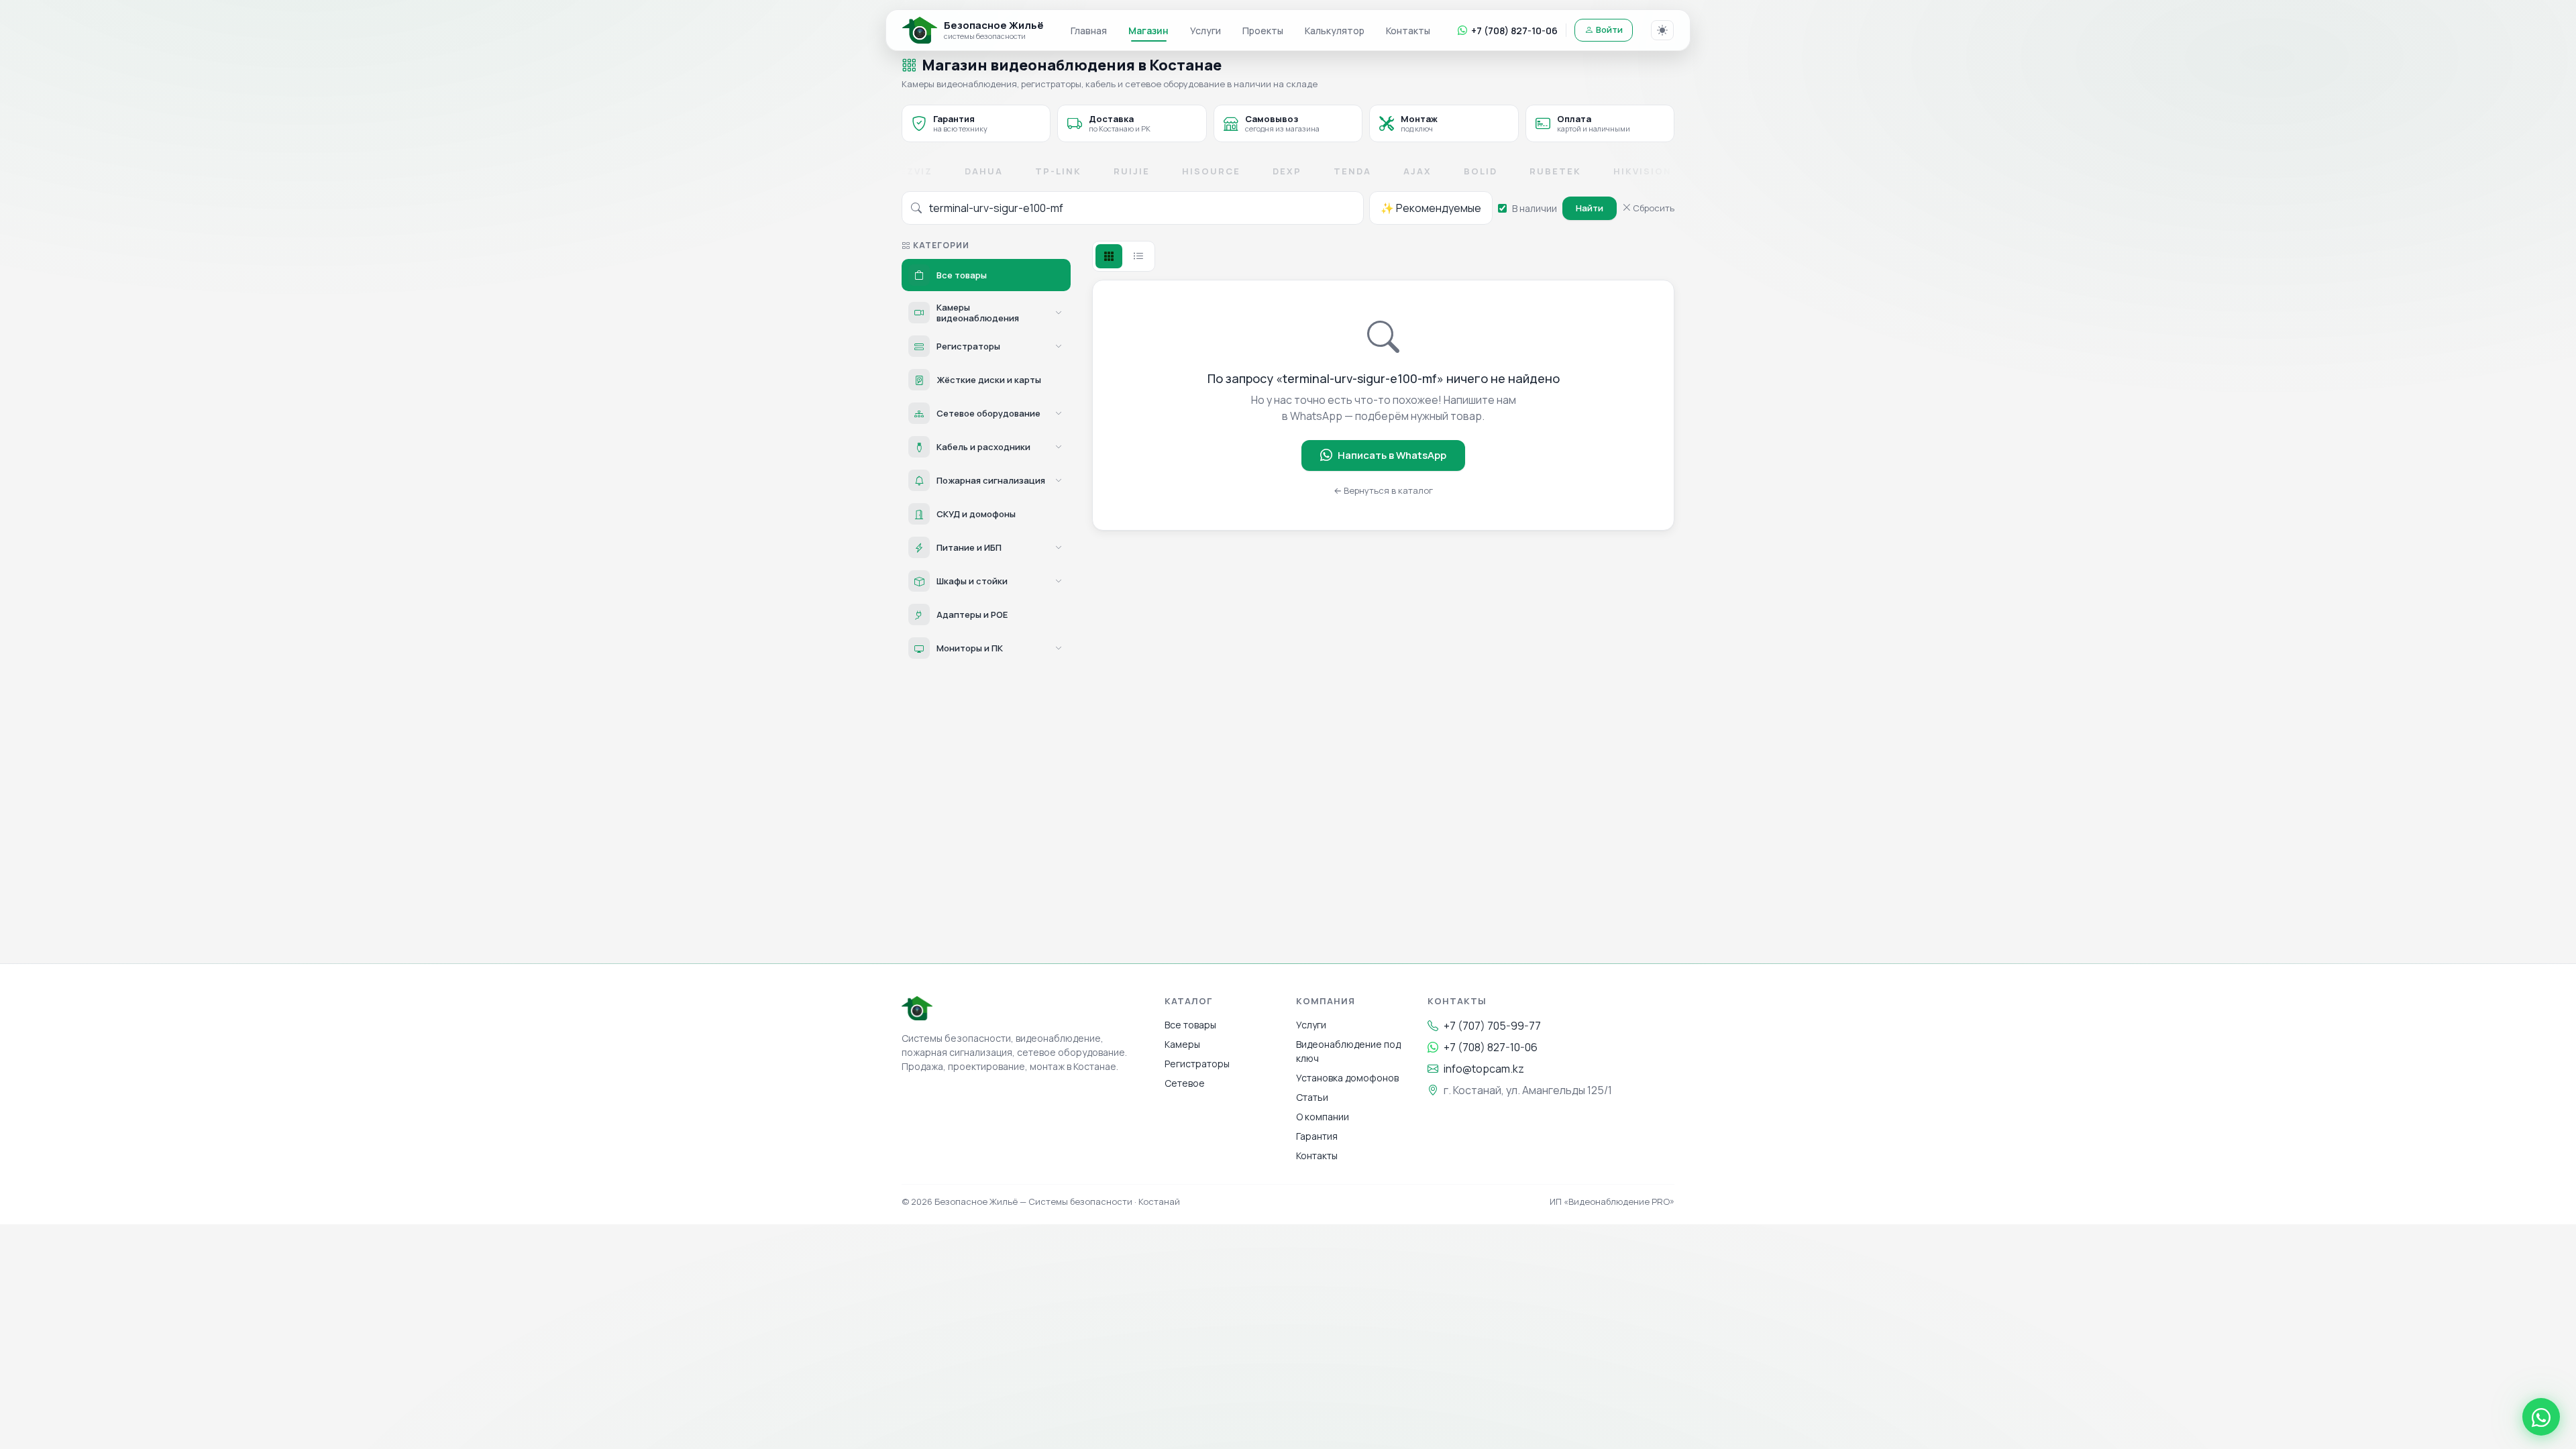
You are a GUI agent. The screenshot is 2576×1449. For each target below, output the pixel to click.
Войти (1609, 30)
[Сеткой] (1109, 256)
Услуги (1205, 31)
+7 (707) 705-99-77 (1492, 1026)
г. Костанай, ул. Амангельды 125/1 (1528, 1090)
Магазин (1148, 31)
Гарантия (1317, 1136)
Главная (1089, 31)
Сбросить (1653, 208)
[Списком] (1138, 256)
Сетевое (1185, 1083)
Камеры (1182, 1044)
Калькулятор (1335, 31)
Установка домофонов (1347, 1078)
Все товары (1190, 1025)
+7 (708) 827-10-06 (1514, 31)
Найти (1590, 208)
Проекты (1263, 31)
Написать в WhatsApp (1392, 455)
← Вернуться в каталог (1383, 490)
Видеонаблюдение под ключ (1348, 1051)
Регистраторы (1197, 1064)
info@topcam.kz (1484, 1069)
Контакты (1408, 31)
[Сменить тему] (1662, 30)
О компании (1323, 1117)
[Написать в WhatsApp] (2541, 1417)
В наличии (1535, 208)
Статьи (1312, 1097)
